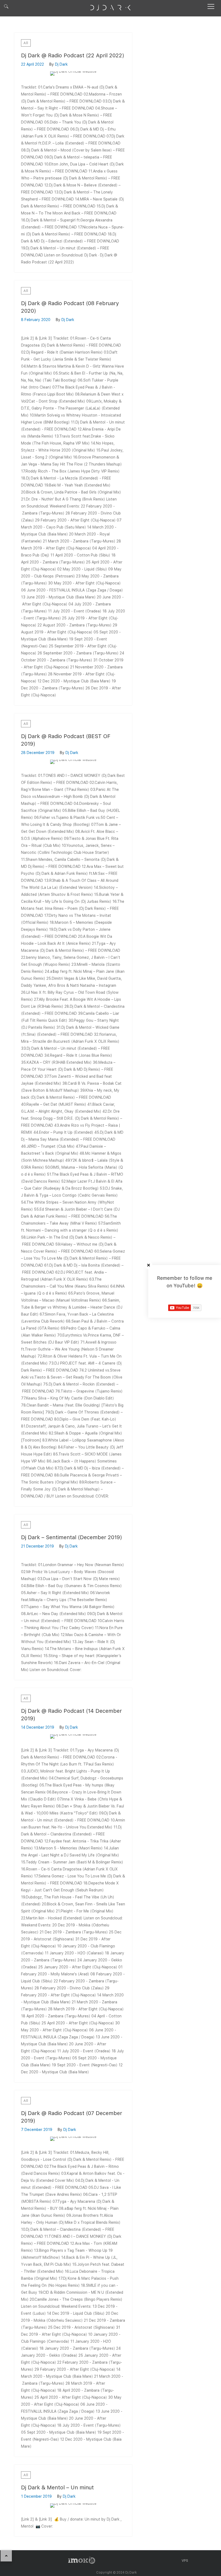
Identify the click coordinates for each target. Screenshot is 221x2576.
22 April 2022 (32, 64)
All (26, 43)
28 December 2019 (38, 753)
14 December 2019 (38, 1727)
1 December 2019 (36, 2496)
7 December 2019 (37, 2130)
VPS (185, 2561)
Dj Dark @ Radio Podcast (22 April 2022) (73, 55)
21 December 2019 (37, 1546)
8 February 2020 (36, 320)
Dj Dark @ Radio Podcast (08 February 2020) (70, 307)
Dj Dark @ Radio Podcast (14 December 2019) (71, 1715)
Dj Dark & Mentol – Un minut (57, 2487)
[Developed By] (82, 2560)
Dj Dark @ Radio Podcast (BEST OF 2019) (66, 740)
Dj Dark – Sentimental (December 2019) (72, 1537)
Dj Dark (61, 64)
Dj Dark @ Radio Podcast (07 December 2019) (72, 2117)
